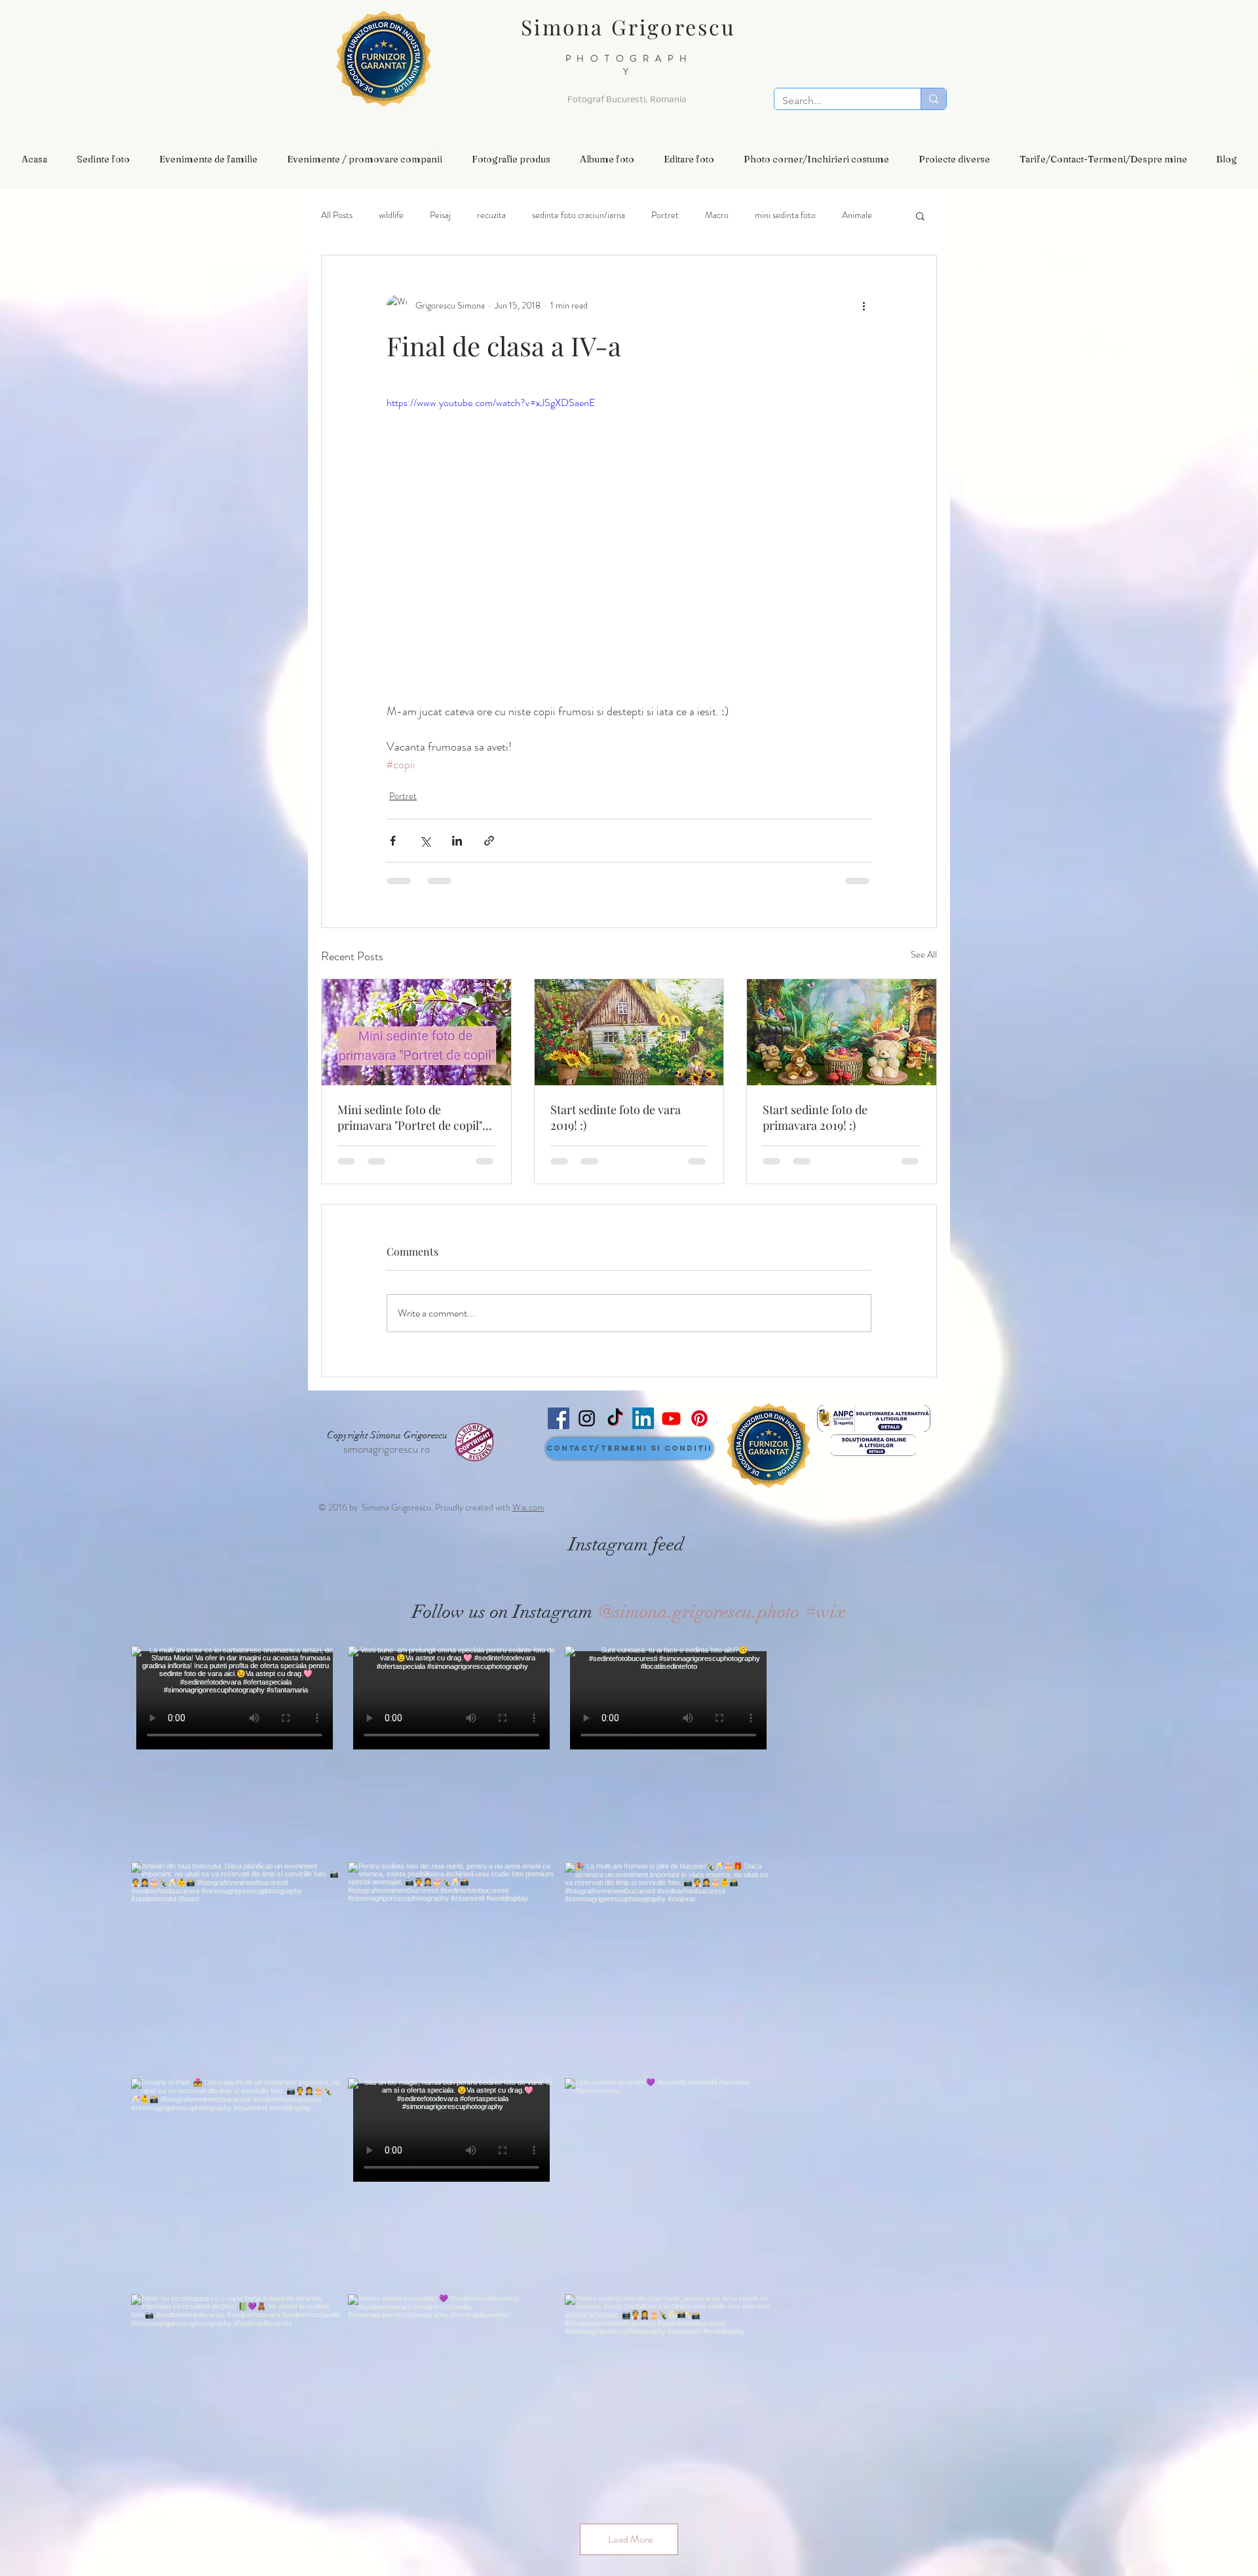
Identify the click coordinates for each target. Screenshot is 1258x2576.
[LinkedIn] (643, 1418)
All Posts (337, 215)
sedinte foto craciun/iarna (579, 215)
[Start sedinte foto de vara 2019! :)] (629, 1032)
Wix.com (528, 1507)
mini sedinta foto (785, 215)
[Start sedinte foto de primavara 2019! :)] (842, 1032)
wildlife (391, 215)
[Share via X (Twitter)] (425, 841)
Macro (717, 215)
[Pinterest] (699, 1418)
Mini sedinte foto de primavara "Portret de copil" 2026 (410, 1117)
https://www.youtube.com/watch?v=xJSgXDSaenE (491, 402)
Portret (665, 215)
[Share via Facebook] (393, 841)
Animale (857, 215)
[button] (103, 159)
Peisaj (440, 215)
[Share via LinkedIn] (457, 841)
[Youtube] (671, 1418)
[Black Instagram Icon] (587, 1418)
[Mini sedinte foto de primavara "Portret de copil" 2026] (416, 1032)
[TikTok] (615, 1418)
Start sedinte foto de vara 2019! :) (616, 1117)
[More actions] (864, 305)
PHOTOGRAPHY (629, 65)
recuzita (491, 215)
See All (924, 954)
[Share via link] (489, 841)
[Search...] (933, 99)
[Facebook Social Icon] (559, 1418)
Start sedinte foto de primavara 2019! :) (815, 1117)
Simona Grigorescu (628, 27)
